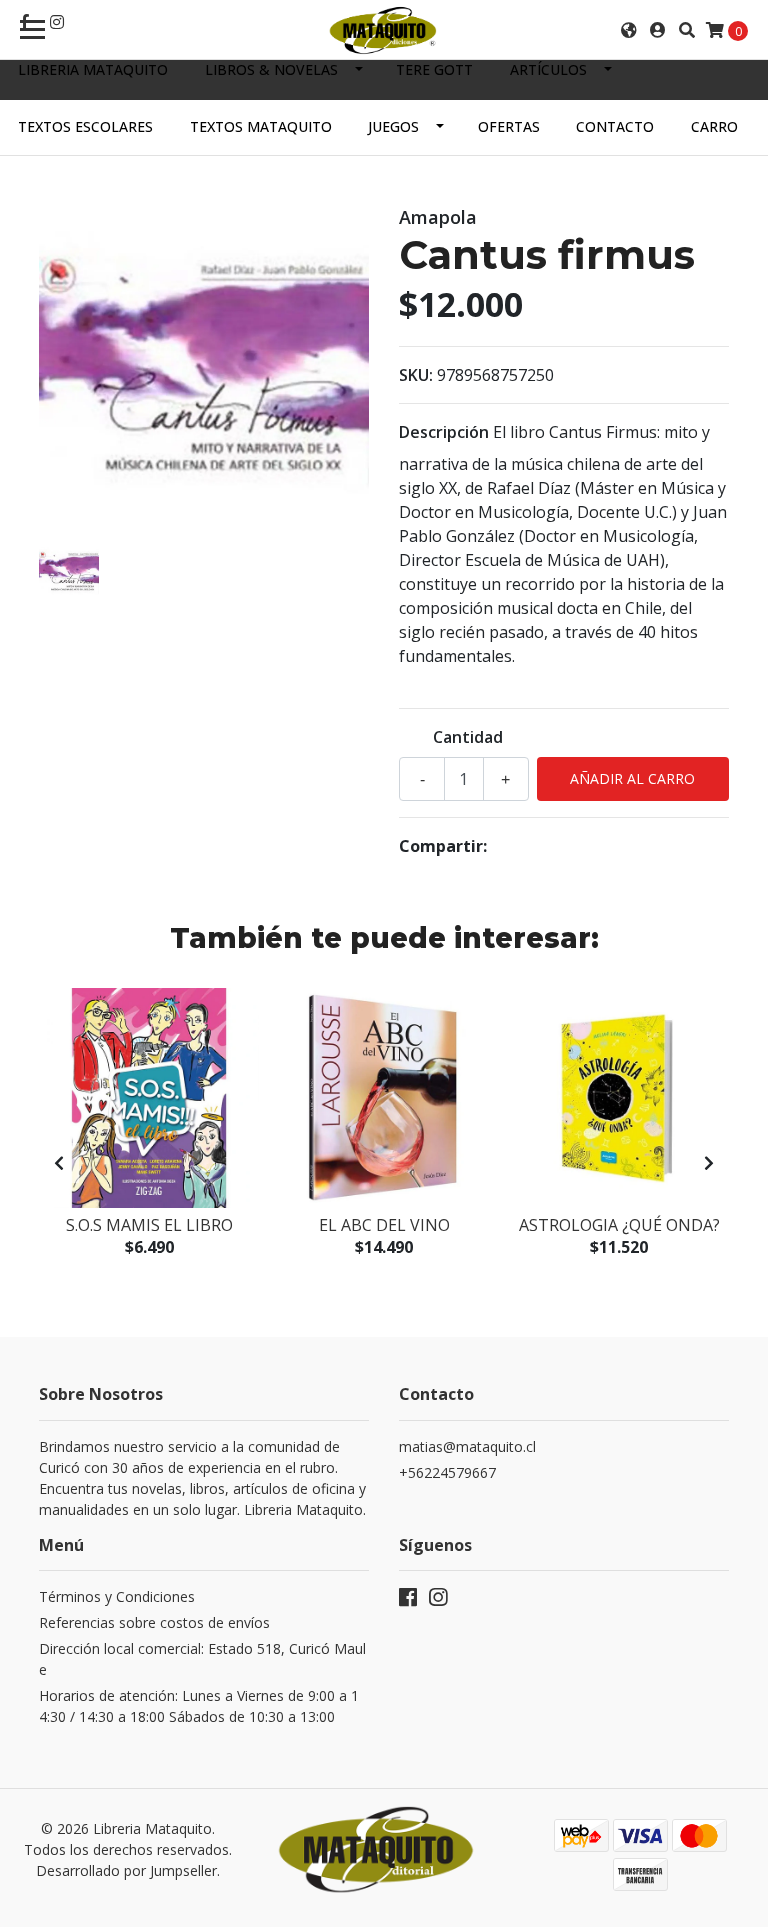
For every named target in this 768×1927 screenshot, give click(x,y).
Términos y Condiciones (117, 1596)
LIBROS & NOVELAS (271, 69)
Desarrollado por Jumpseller (126, 1870)
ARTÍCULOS (548, 69)
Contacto (615, 126)
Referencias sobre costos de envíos (154, 1622)
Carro (714, 126)
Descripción (444, 432)
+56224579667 (447, 1472)
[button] (629, 30)
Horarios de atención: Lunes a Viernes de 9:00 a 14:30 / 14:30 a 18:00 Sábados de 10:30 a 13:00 (199, 1706)
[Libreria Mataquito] (384, 30)
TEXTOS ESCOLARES (85, 126)
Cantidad (468, 737)
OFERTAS (509, 126)
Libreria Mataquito (93, 69)
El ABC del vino (384, 1225)
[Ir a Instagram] (57, 22)
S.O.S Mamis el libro (149, 1225)
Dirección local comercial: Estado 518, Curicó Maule (202, 1659)
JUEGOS (393, 126)
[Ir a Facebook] (408, 1601)
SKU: (416, 375)
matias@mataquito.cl (467, 1446)
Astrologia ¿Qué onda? (619, 1225)
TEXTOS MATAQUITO (261, 126)
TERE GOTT (434, 69)
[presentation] (59, 1163)
